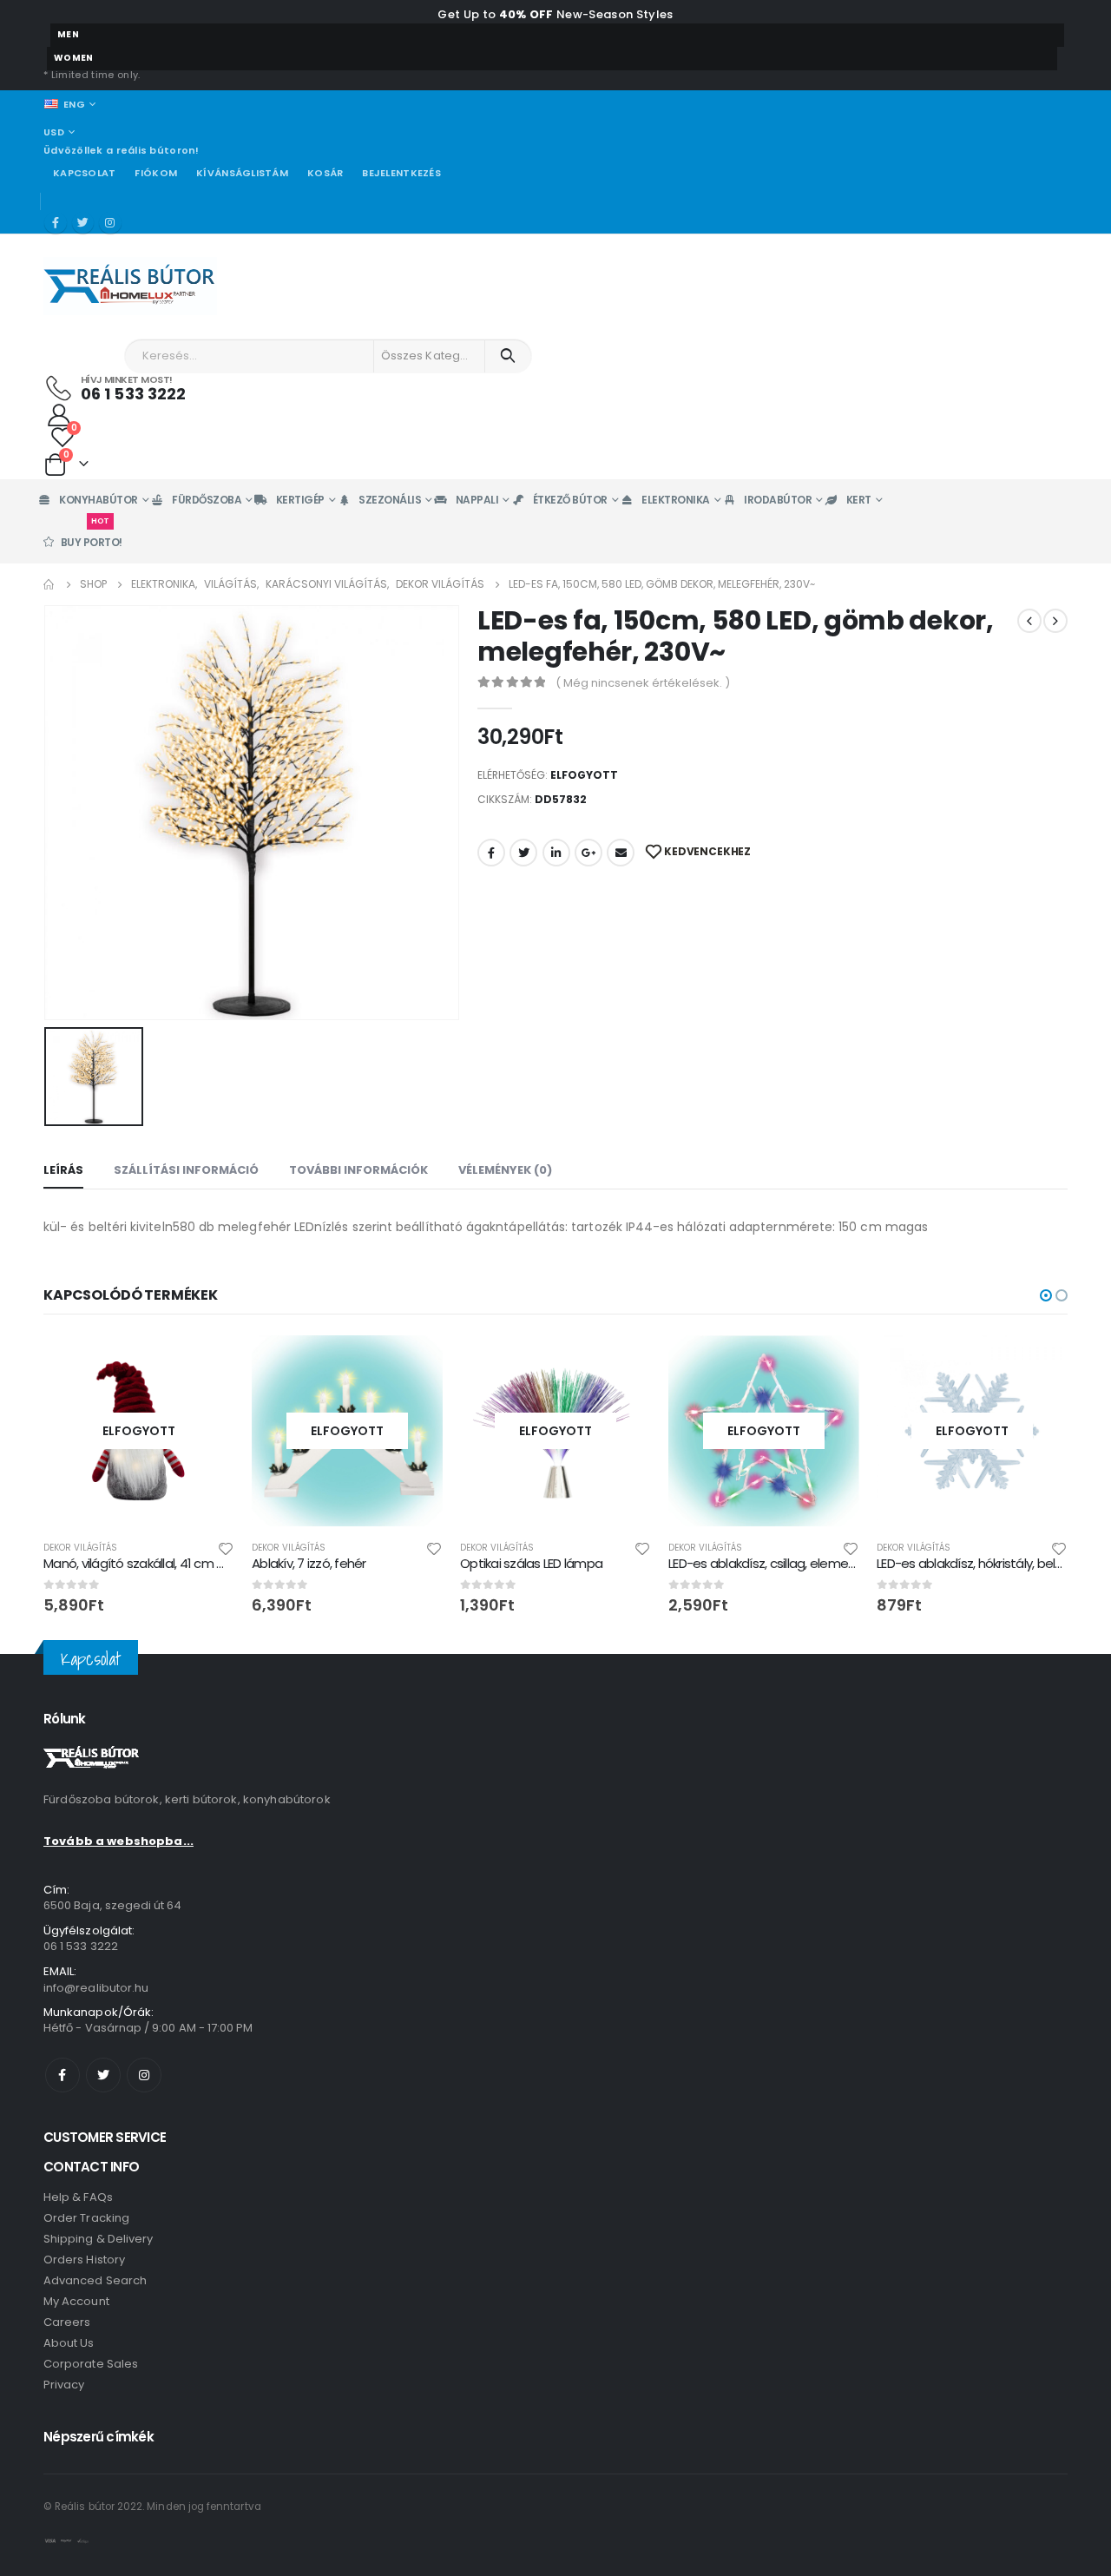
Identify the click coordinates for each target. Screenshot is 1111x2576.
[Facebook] (56, 223)
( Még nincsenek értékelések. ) (643, 683)
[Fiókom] (59, 414)
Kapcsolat (84, 173)
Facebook (491, 853)
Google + (588, 853)
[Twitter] (83, 223)
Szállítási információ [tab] (186, 1170)
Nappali (477, 500)
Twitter (523, 853)
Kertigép (300, 500)
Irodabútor (778, 500)
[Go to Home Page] (49, 584)
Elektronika (676, 500)
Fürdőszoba (207, 500)
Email (621, 853)
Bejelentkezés (401, 173)
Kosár (325, 173)
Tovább (206, 1364)
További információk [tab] (358, 1170)
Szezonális (390, 500)
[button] (1046, 1295)
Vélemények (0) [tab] (505, 1170)
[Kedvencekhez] (226, 1548)
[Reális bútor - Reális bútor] (130, 286)
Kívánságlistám (242, 173)
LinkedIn (556, 853)
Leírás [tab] (63, 1170)
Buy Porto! (92, 535)
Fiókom (156, 173)
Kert (859, 500)
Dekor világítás (80, 1548)
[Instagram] (110, 223)
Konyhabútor (99, 500)
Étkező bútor (570, 500)
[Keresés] (508, 356)
